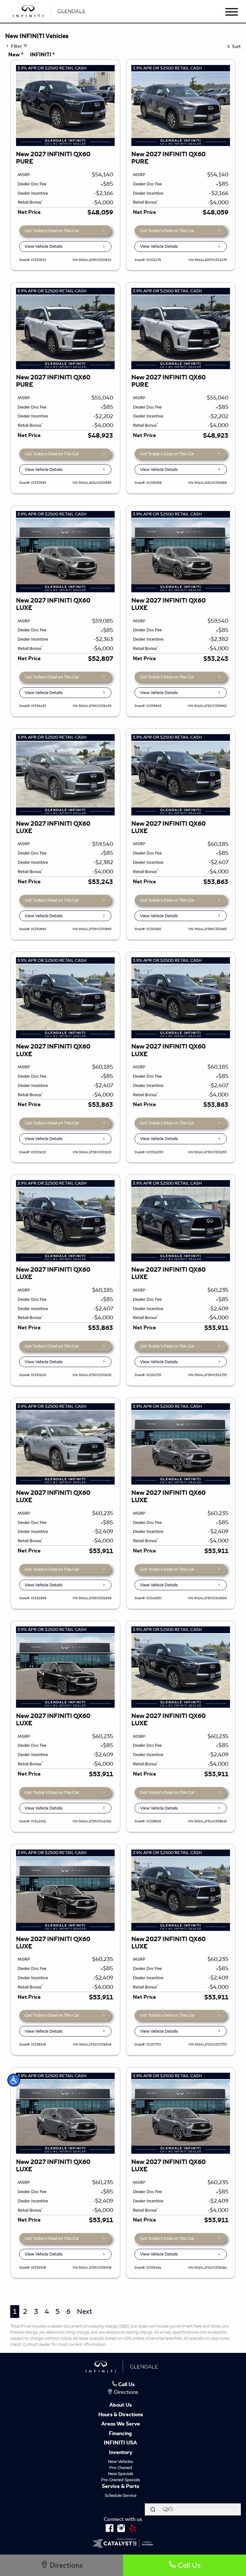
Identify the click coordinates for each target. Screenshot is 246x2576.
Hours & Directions (121, 2415)
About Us (120, 2405)
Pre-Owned (121, 2468)
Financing (120, 2434)
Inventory (121, 2453)
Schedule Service (121, 2495)
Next (84, 2311)
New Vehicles (120, 2462)
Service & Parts (120, 2487)
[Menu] (232, 13)
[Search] (153, 2509)
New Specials (121, 2474)
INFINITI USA (120, 2443)
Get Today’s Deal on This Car (52, 231)
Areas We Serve (121, 2424)
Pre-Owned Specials (120, 2480)
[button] (14, 2080)
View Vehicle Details (44, 246)
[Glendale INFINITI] (50, 10)
